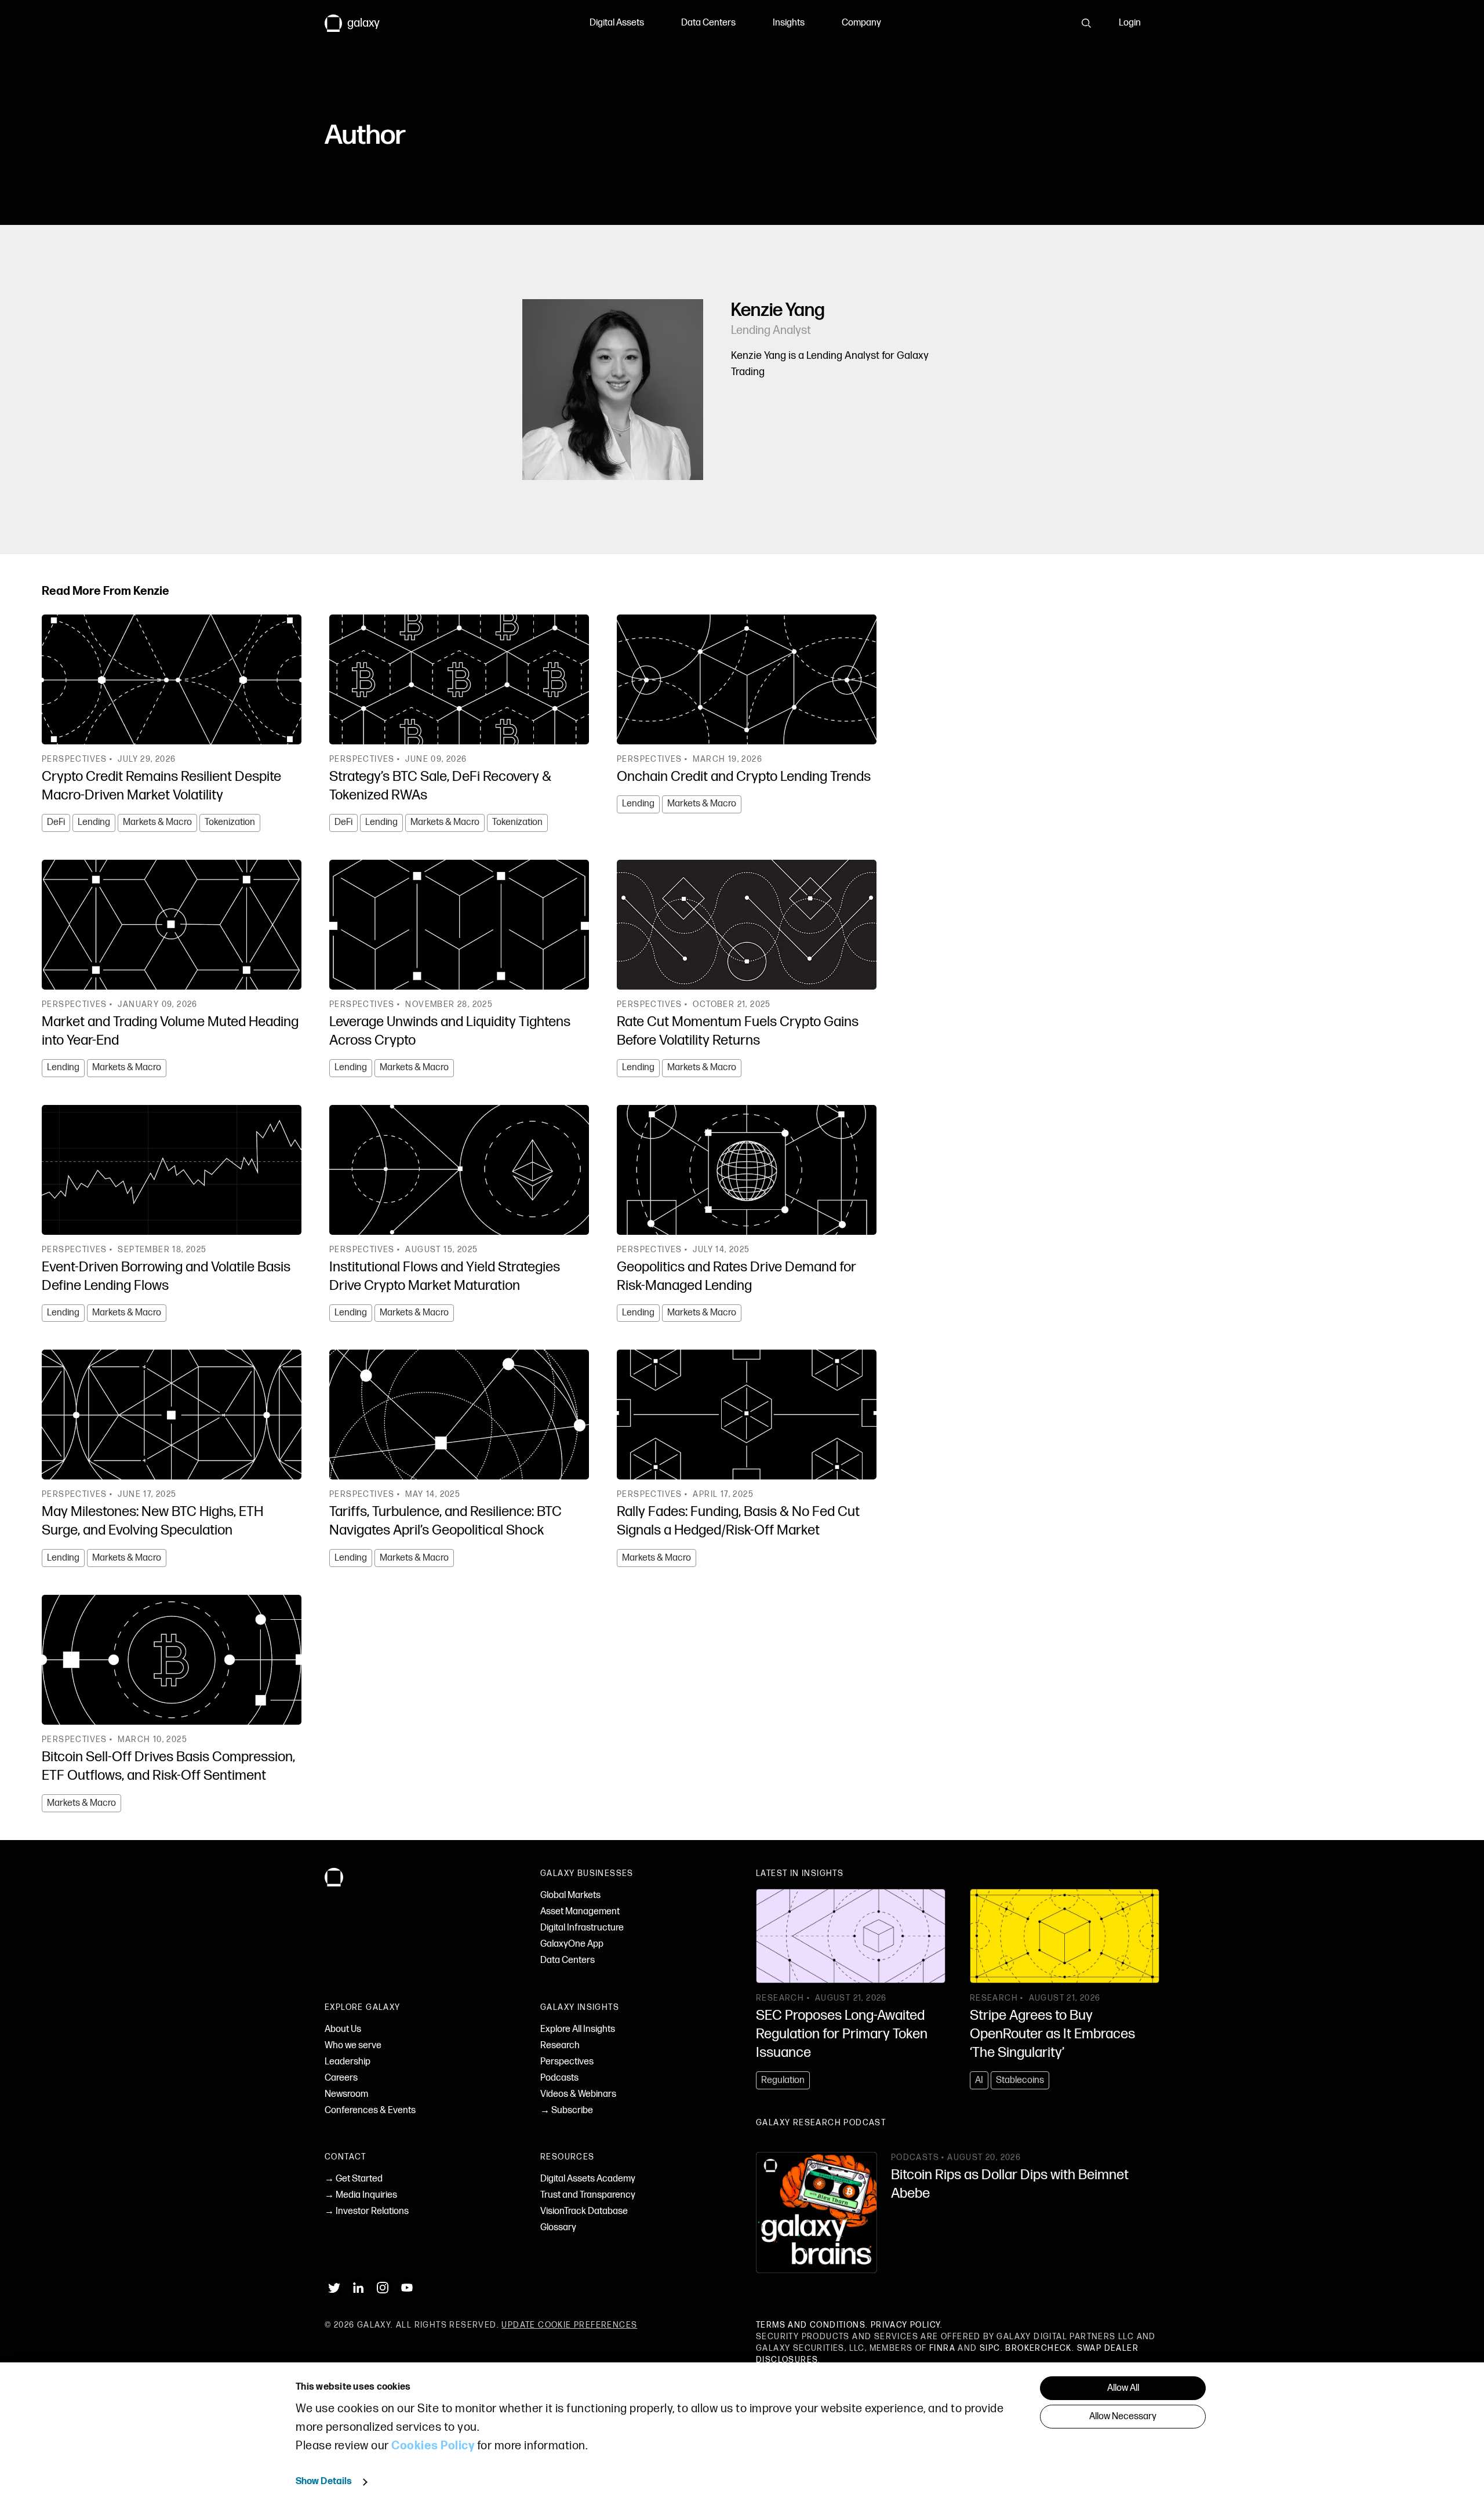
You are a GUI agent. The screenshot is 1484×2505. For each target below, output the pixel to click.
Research (560, 2046)
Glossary (558, 2228)
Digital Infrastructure (582, 1928)
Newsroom (346, 2094)
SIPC (990, 2348)
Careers (341, 2078)
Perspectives (567, 2062)
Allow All (1123, 2388)
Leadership (348, 2062)
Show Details (324, 2482)
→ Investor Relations (367, 2211)
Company (861, 23)
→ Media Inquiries (361, 2195)
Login (1130, 23)
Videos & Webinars (578, 2094)
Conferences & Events (370, 2110)
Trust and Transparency (588, 2195)
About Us (343, 2029)
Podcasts (559, 2078)
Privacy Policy (906, 2325)
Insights (789, 23)
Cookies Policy (433, 2446)
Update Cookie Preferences (569, 2325)
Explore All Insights (578, 2029)
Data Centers (708, 23)
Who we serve (353, 2046)
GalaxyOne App (572, 1944)
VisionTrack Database (584, 2211)
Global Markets (570, 1895)
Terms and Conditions (811, 2325)
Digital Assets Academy (588, 2179)
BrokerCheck (1038, 2348)
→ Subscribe (567, 2110)
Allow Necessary (1123, 2417)
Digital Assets (617, 23)
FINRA (942, 2348)
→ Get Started (354, 2179)
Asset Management (580, 1912)
